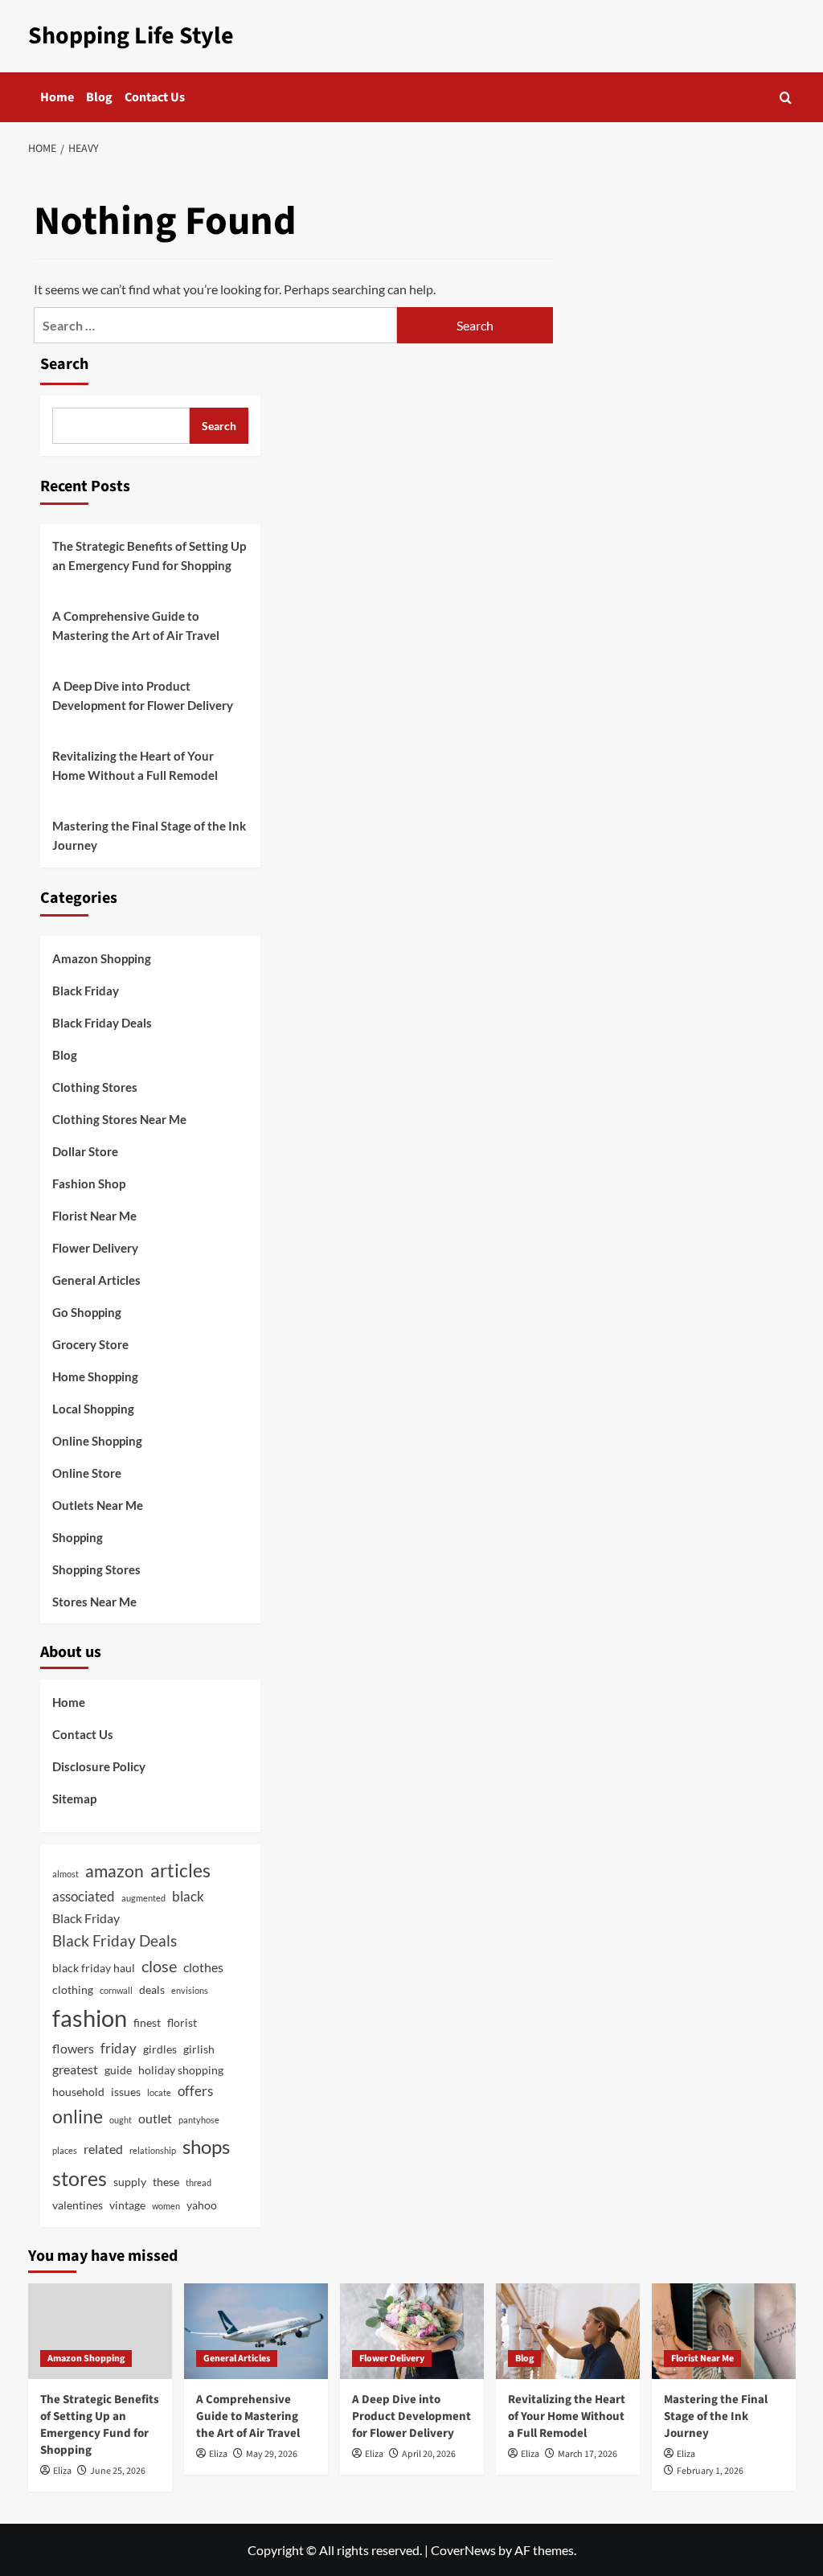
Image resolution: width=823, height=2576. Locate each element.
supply (130, 2182)
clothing (73, 1989)
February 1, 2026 (710, 2471)
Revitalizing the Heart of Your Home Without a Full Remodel (135, 765)
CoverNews (463, 2550)
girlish (199, 2049)
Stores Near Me (94, 1602)
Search (64, 364)
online (78, 2117)
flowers (73, 2048)
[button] (786, 98)
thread (199, 2182)
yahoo (202, 2205)
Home (57, 97)
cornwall (116, 1990)
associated (84, 1896)
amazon (115, 1870)
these (166, 2182)
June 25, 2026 (118, 2471)
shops (206, 2146)
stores (80, 2178)
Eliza (62, 2471)
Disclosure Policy (99, 1766)
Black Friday (86, 991)
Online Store (87, 1473)
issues (126, 2092)
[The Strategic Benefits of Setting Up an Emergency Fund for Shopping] (100, 2331)
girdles (160, 2049)
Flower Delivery (95, 1248)
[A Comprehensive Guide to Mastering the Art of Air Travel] (256, 2331)
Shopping (78, 1537)
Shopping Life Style (131, 36)
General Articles (96, 1280)
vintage (127, 2205)
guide (118, 2070)
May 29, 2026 (272, 2454)
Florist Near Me (94, 1216)
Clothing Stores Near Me (119, 1119)
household (78, 2092)
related (103, 2149)
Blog (99, 97)
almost (66, 1874)
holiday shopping (181, 2070)
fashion (90, 2018)
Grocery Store (90, 1344)
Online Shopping (97, 1441)
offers (195, 2091)
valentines (78, 2205)
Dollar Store (85, 1151)
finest (147, 2022)
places (65, 2150)
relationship (153, 2150)
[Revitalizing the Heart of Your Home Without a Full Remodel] (568, 2331)
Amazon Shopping (102, 958)
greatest (75, 2069)
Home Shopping (95, 1376)
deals (152, 1989)
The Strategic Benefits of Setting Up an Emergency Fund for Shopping (149, 556)
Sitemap (74, 1799)
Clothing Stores (95, 1087)
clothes (203, 1967)
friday (119, 2048)
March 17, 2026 (588, 2454)
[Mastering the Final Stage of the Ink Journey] (724, 2331)
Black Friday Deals (102, 1023)
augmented (143, 1898)
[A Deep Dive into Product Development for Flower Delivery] (412, 2331)
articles (180, 1870)
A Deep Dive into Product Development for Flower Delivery (143, 695)
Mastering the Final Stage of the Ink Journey (149, 835)
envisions (190, 1990)
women (166, 2206)
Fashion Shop (89, 1183)
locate (159, 2092)
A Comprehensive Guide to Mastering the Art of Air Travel (136, 626)
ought (121, 2120)
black (188, 1896)
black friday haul (94, 1968)
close (159, 1966)
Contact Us (155, 97)
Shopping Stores (96, 1569)
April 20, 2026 (429, 2454)
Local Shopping (93, 1409)
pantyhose (199, 2120)
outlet (155, 2118)
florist (182, 2022)
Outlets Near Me (98, 1505)
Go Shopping (87, 1312)
